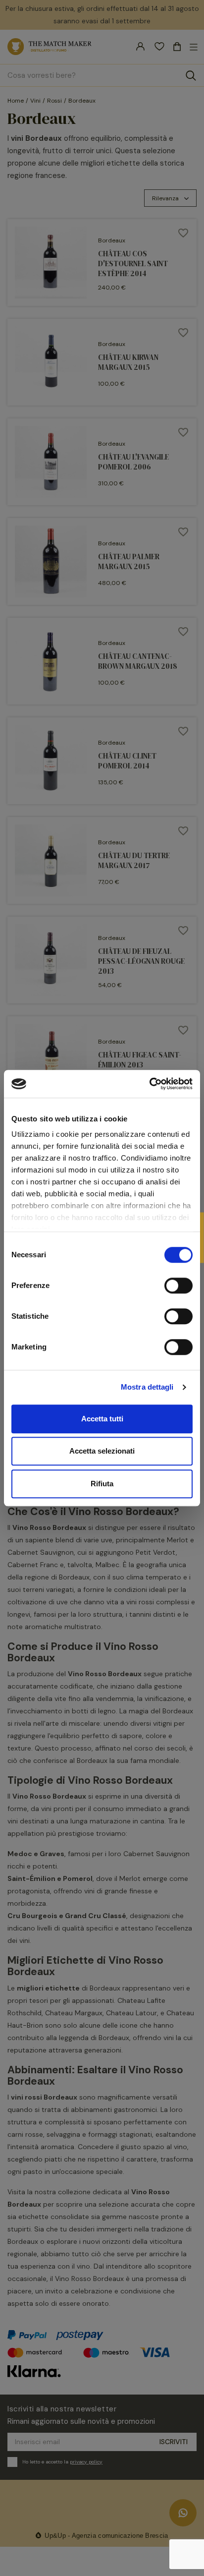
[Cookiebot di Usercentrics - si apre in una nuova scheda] (149, 1084)
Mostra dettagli (147, 1387)
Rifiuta (102, 1484)
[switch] (178, 1286)
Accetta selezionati (102, 1451)
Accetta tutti (102, 1419)
